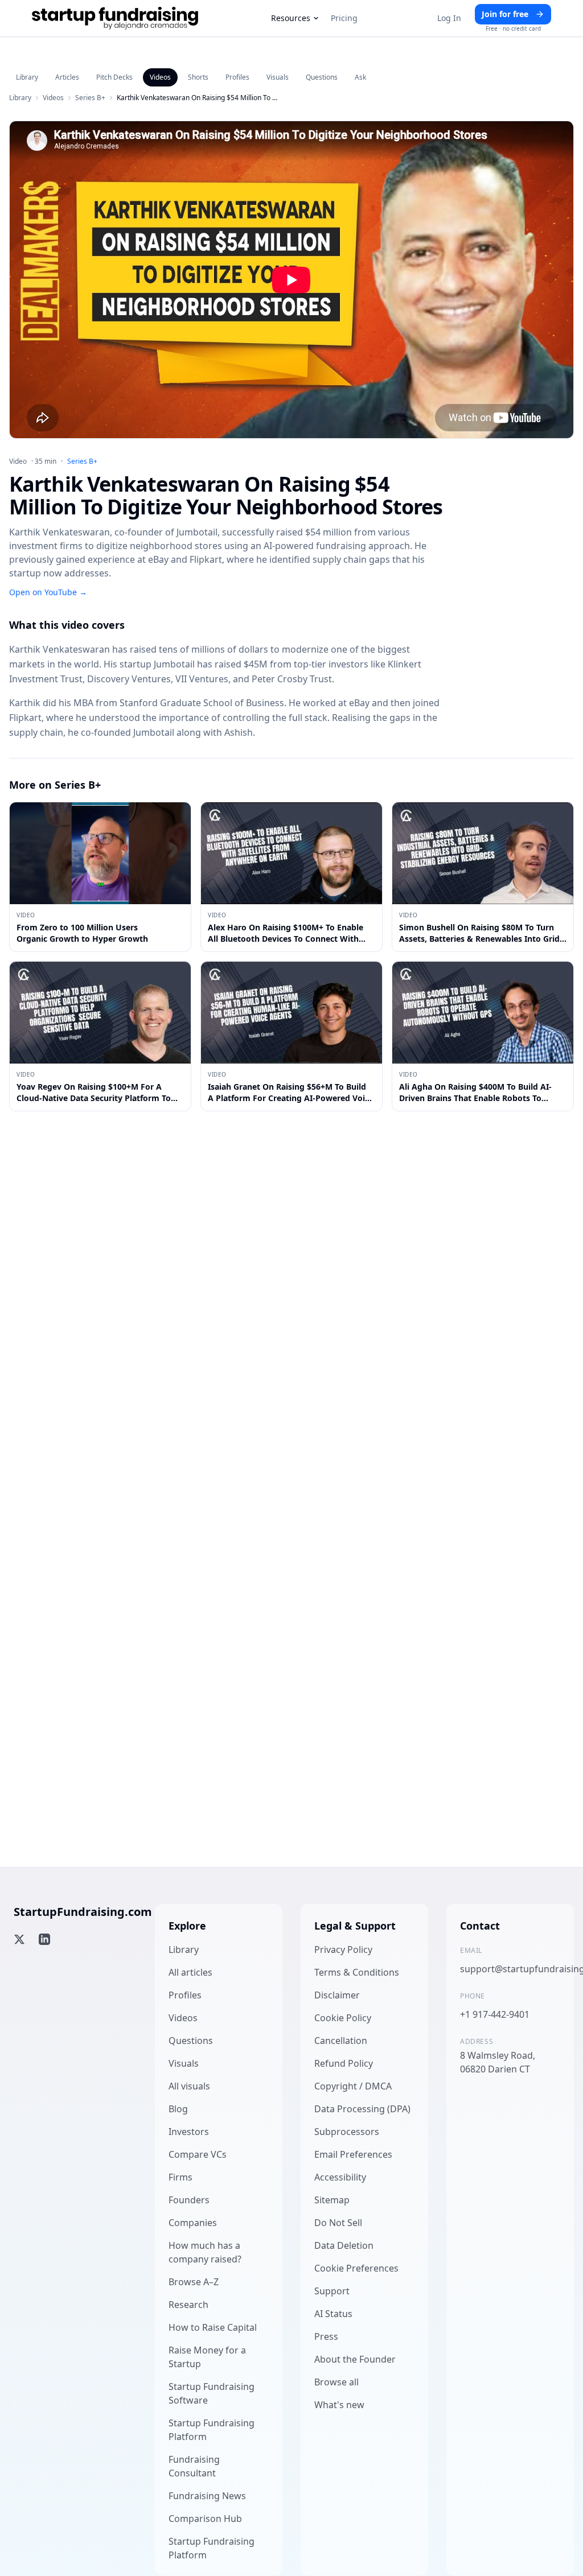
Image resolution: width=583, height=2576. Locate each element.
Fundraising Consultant (194, 2466)
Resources (291, 18)
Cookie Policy (343, 2018)
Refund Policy (344, 2063)
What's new (339, 2405)
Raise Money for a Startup (207, 2357)
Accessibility (340, 2177)
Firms (180, 2177)
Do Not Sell (338, 2223)
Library (27, 77)
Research (188, 2305)
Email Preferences (353, 2154)
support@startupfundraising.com (510, 1969)
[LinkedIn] (44, 1939)
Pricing (344, 18)
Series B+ (90, 98)
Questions (322, 77)
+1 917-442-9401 (495, 2014)
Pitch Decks (114, 77)
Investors (189, 2132)
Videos (160, 77)
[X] (19, 1939)
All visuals (189, 2086)
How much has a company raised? (205, 2252)
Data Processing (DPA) (362, 2109)
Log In (449, 18)
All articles (190, 1972)
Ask (360, 77)
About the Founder (355, 2359)
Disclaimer (337, 1995)
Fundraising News (207, 2496)
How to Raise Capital (213, 2327)
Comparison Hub (205, 2519)
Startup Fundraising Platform (212, 2430)
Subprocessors (347, 2132)
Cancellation (341, 2041)
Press (326, 2336)
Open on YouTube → (48, 592)
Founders (189, 2200)
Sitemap (332, 2200)
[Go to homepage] (115, 18)
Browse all (336, 2382)
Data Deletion (344, 2245)
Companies (193, 2223)
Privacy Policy (343, 1949)
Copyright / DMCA (353, 2086)
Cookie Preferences (356, 2268)
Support (332, 2291)
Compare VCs (198, 2154)
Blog (178, 2109)
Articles (67, 77)
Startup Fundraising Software (212, 2393)
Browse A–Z (194, 2282)
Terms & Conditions (357, 1972)
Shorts (198, 77)
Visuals (278, 77)
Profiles (237, 77)
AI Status (333, 2314)
